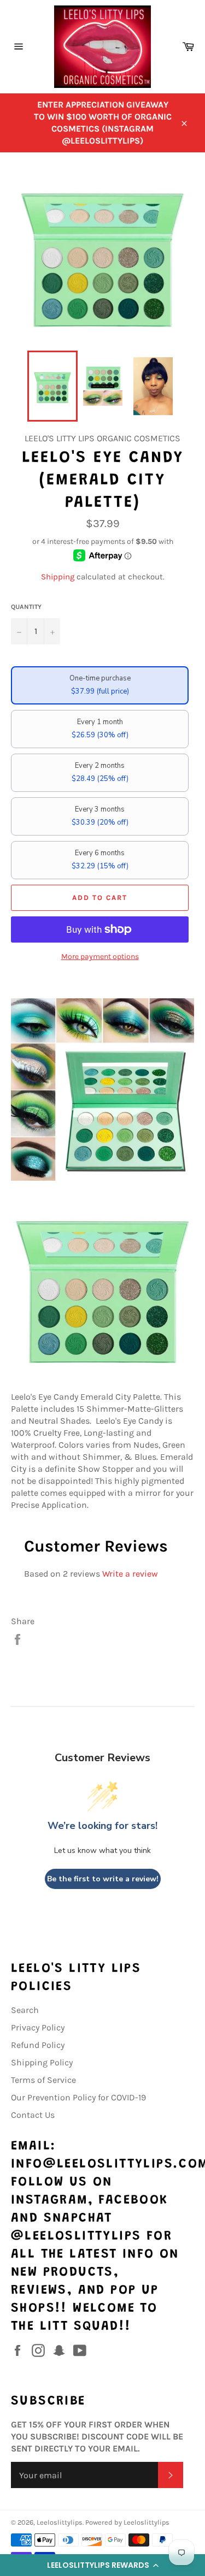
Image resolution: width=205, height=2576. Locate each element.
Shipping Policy (42, 2062)
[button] (102, 2565)
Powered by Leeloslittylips (127, 2522)
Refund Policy (38, 2045)
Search (25, 2010)
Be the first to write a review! (103, 1879)
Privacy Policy (38, 2027)
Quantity (26, 607)
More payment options (100, 957)
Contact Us (33, 2115)
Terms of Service (43, 2080)
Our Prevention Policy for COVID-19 (78, 2097)
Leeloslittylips (60, 2522)
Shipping (58, 577)
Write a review (130, 1574)
